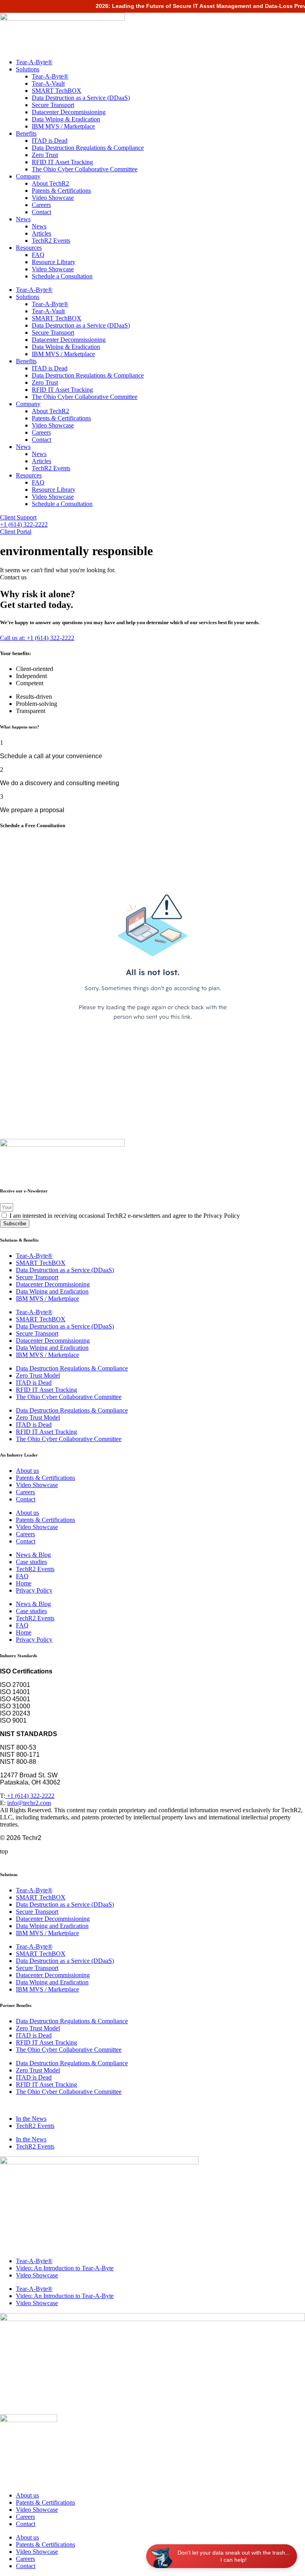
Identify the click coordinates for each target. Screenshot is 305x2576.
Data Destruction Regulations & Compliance (88, 148)
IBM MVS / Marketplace (63, 126)
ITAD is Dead (50, 141)
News (23, 219)
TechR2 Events (51, 241)
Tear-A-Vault (48, 83)
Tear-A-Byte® (34, 62)
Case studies (31, 1562)
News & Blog (33, 1555)
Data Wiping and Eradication (52, 1291)
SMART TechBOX (57, 91)
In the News (31, 2119)
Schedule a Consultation (62, 276)
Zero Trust (45, 155)
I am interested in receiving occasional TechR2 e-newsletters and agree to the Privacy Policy (125, 1216)
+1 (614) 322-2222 (30, 1796)
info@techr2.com (29, 1803)
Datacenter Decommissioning (69, 112)
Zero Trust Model (38, 1375)
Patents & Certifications (61, 191)
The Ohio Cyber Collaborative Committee (85, 169)
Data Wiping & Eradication (66, 119)
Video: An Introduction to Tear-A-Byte (65, 2268)
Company (28, 176)
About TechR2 (50, 183)
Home (24, 1583)
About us (27, 1471)
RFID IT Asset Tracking (62, 162)
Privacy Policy (34, 1590)
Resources (29, 248)
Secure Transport (53, 105)
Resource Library (54, 262)
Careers (41, 205)
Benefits (26, 133)
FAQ (38, 255)
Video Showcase (53, 198)
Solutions (28, 69)
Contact (42, 212)
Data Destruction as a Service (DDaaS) (81, 98)
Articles (42, 233)
